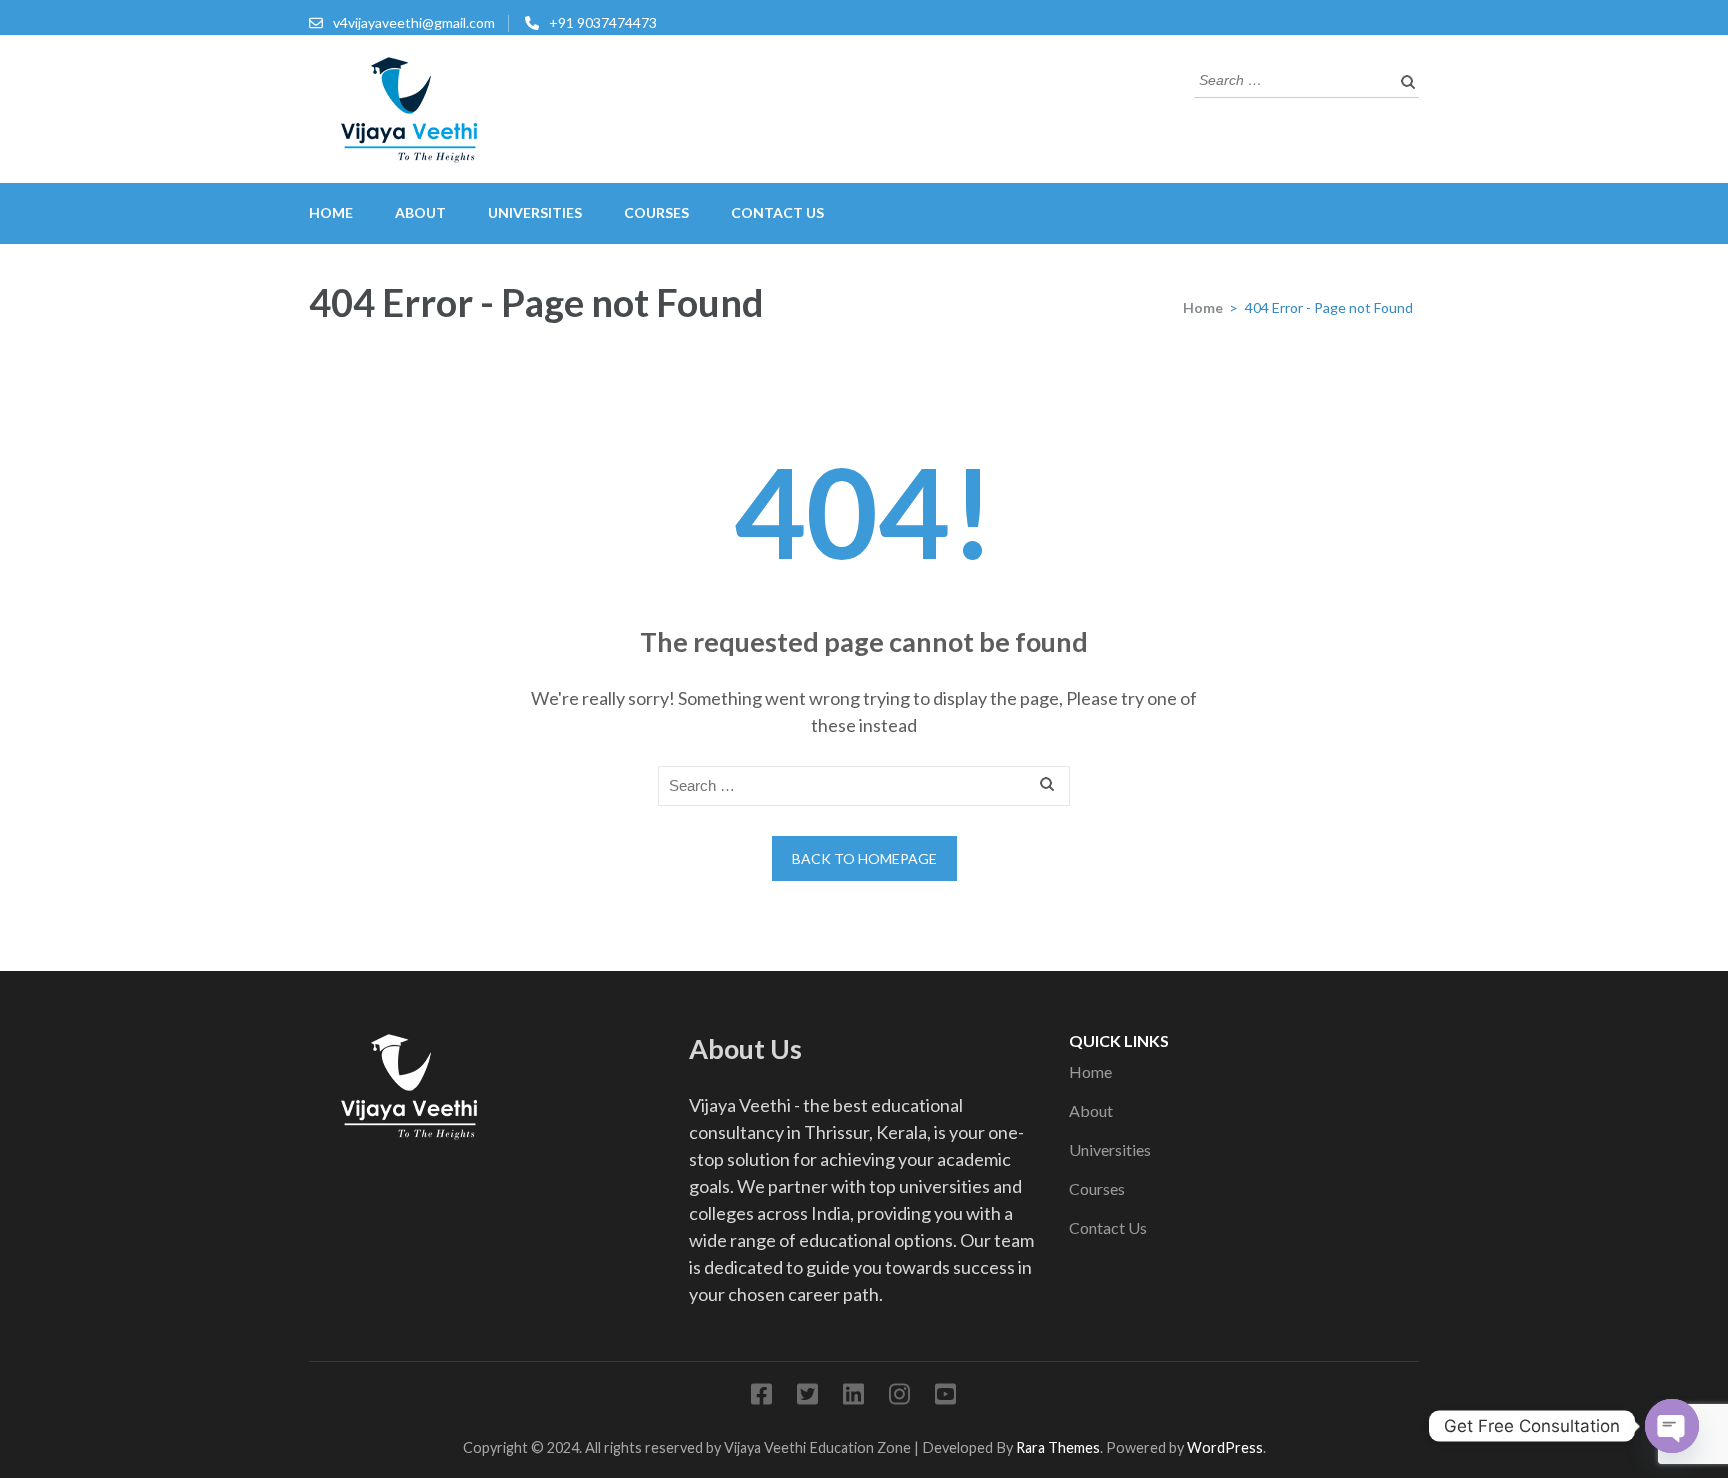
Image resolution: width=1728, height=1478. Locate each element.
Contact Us (777, 212)
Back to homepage (864, 858)
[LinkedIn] (853, 1397)
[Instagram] (899, 1397)
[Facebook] (761, 1397)
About (420, 212)
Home (331, 212)
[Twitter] (807, 1397)
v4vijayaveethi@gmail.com (414, 22)
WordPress (1225, 1447)
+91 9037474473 (603, 22)
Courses (656, 212)
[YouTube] (945, 1397)
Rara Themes (1058, 1447)
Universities (535, 212)
